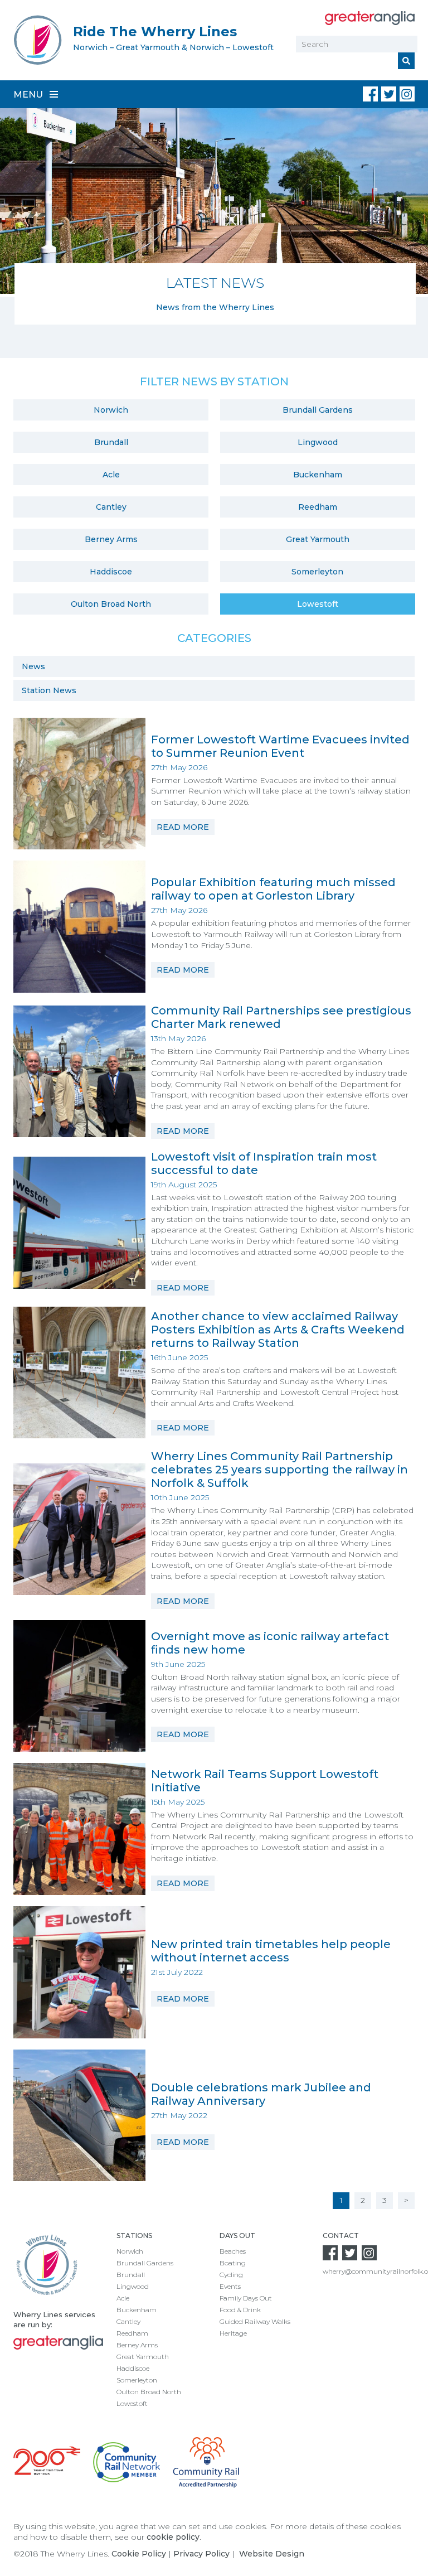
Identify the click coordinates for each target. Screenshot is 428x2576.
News (33, 666)
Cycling (231, 2275)
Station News (49, 690)
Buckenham (318, 475)
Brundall (111, 442)
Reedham (318, 507)
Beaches (233, 2251)
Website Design (272, 2554)
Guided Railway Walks (255, 2321)
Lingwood (318, 442)
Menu (29, 95)
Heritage (233, 2333)
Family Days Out (246, 2298)
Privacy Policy (201, 2554)
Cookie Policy (139, 2554)
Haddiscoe (111, 572)
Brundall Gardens (318, 410)
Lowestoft (318, 604)
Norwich (111, 410)
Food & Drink (240, 2310)
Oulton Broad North (111, 604)
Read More (183, 827)
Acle (111, 475)
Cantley (111, 507)
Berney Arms (111, 539)
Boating (233, 2263)
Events (230, 2286)
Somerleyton (317, 572)
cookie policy (173, 2537)
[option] (214, 216)
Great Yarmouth (318, 539)
